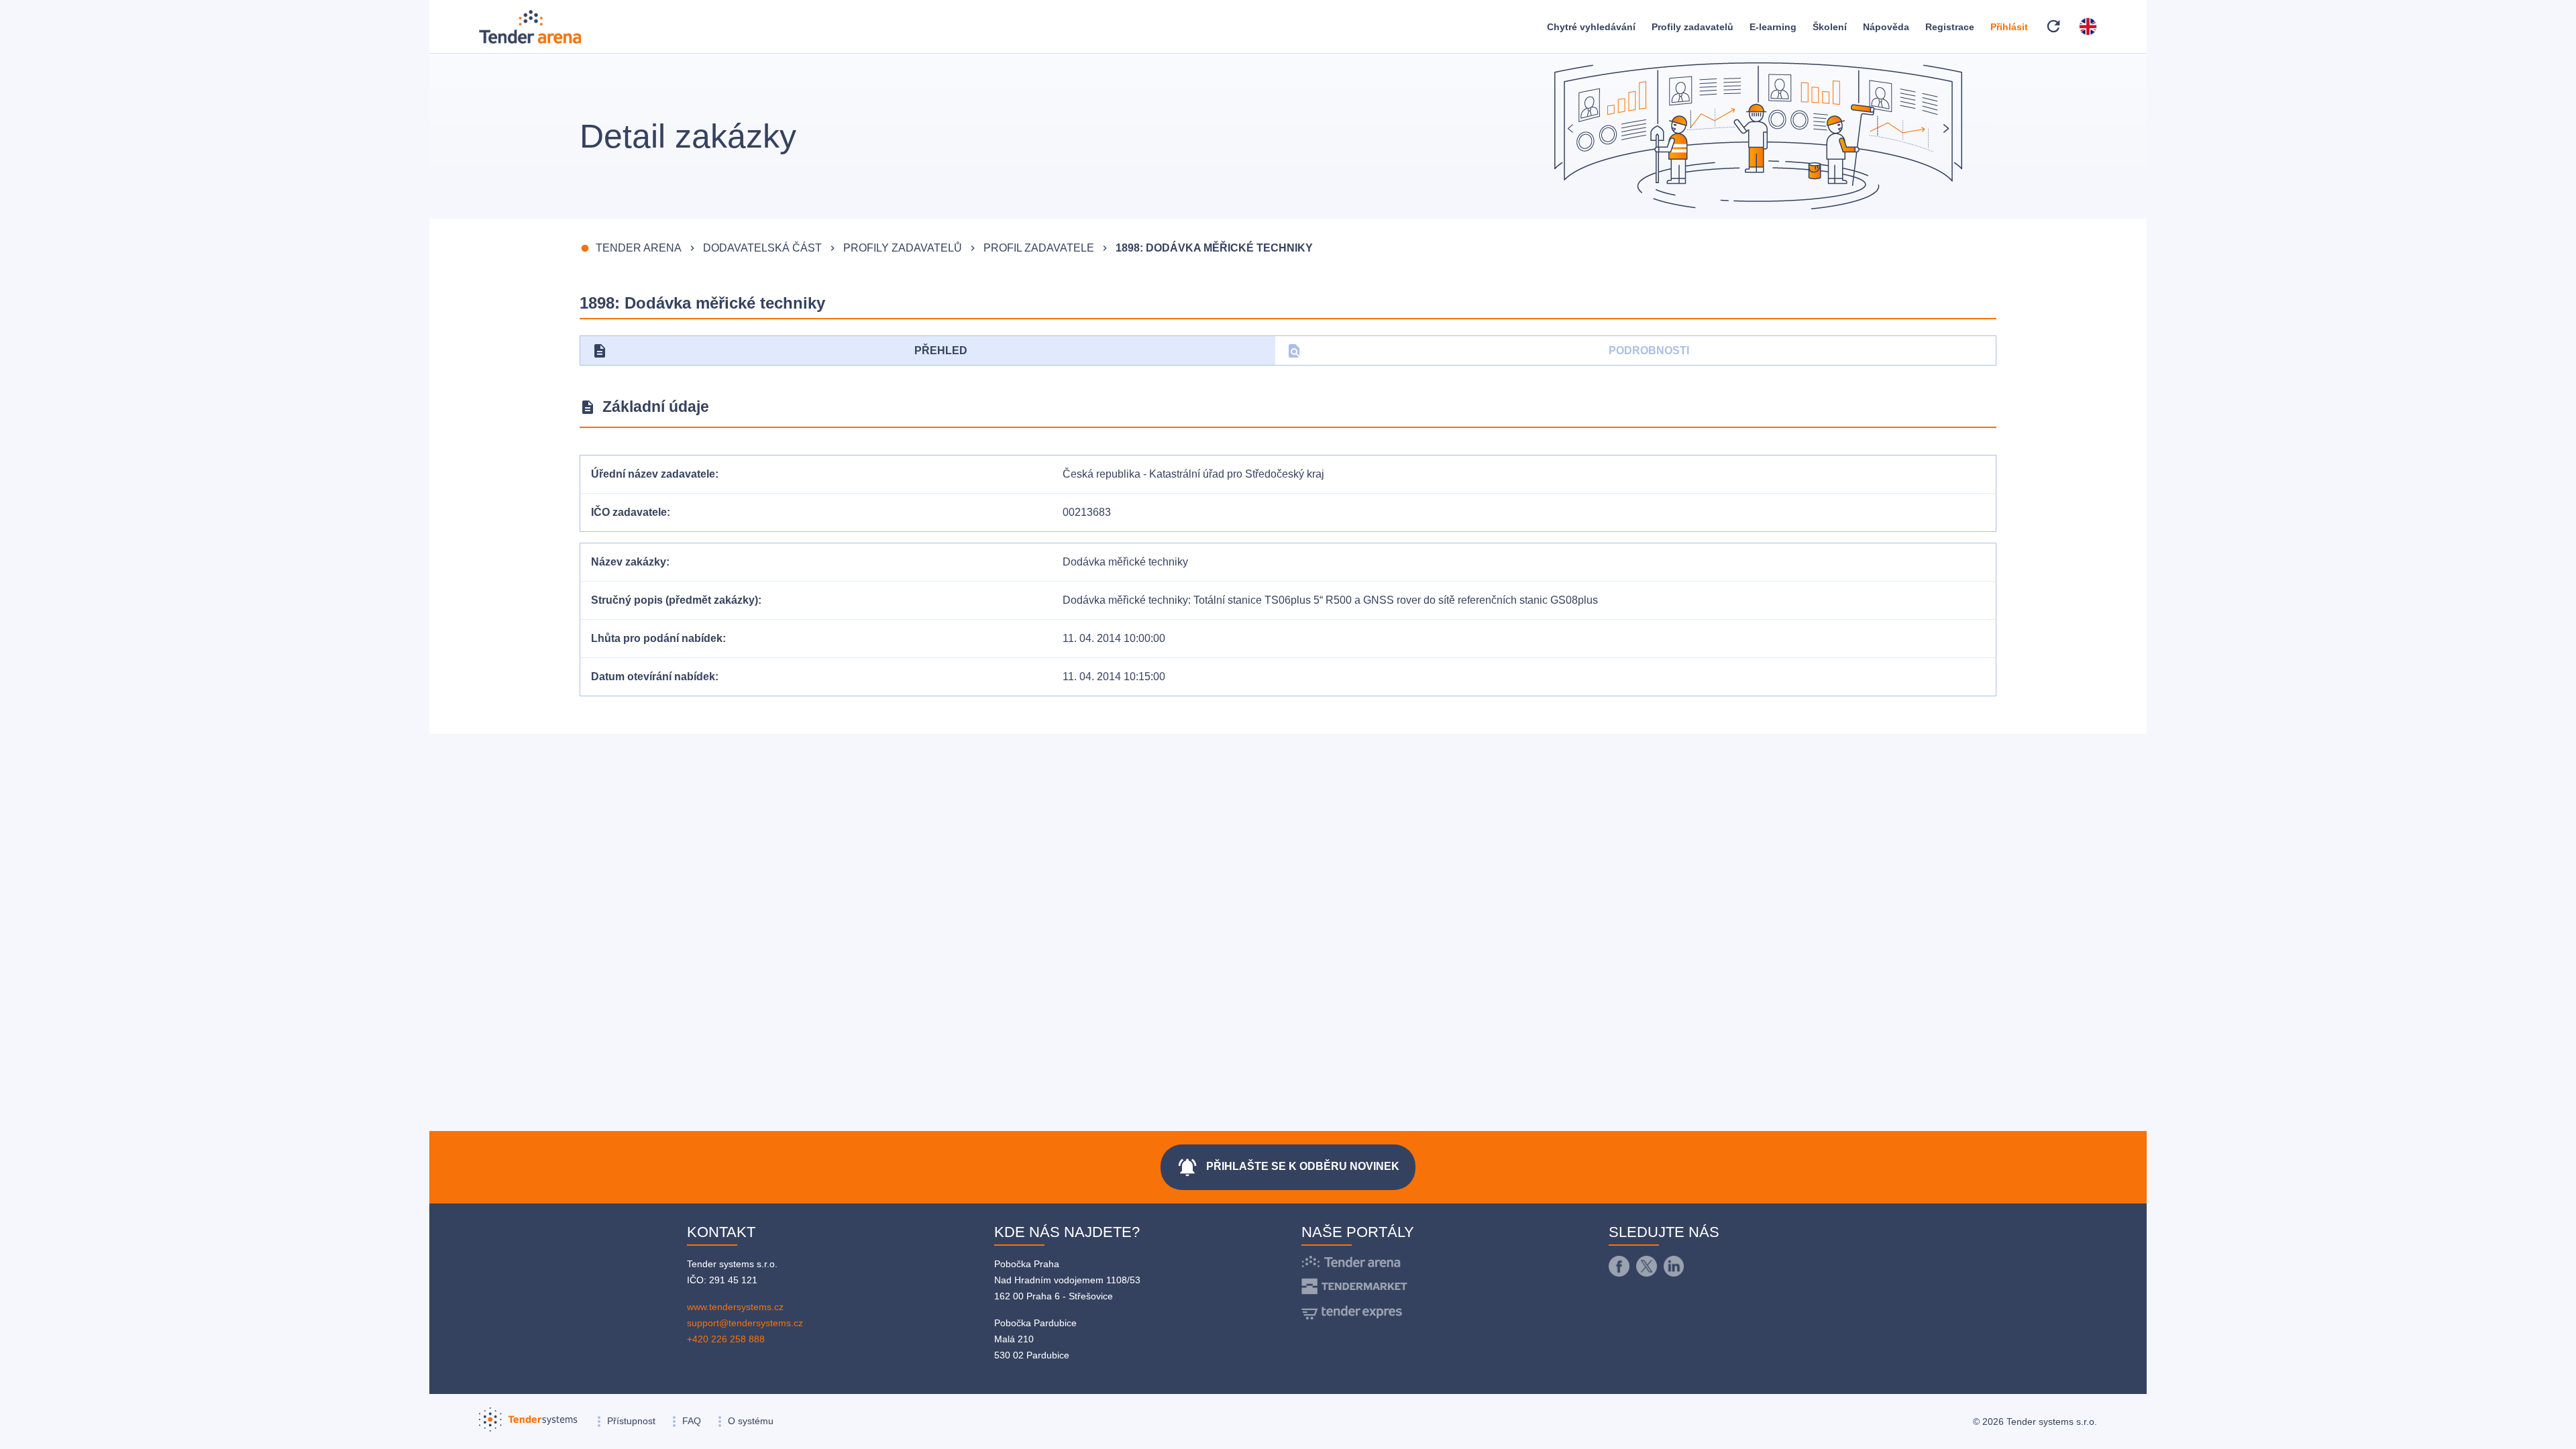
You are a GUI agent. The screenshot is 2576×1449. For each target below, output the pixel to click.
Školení (1830, 27)
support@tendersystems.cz (745, 1323)
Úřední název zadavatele (653, 474)
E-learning (1773, 27)
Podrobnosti (1488, 351)
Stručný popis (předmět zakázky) (675, 600)
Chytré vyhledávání (1591, 27)
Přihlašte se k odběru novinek (1288, 1167)
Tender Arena (639, 248)
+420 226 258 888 (726, 1339)
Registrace (1950, 27)
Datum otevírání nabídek (653, 677)
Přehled (780, 351)
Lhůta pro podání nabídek (657, 638)
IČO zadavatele (629, 512)
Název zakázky (629, 562)
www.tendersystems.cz (735, 1307)
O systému (751, 1421)
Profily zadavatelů (1693, 27)
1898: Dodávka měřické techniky (1214, 248)
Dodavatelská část (762, 248)
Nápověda (1886, 27)
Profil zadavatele (1039, 248)
